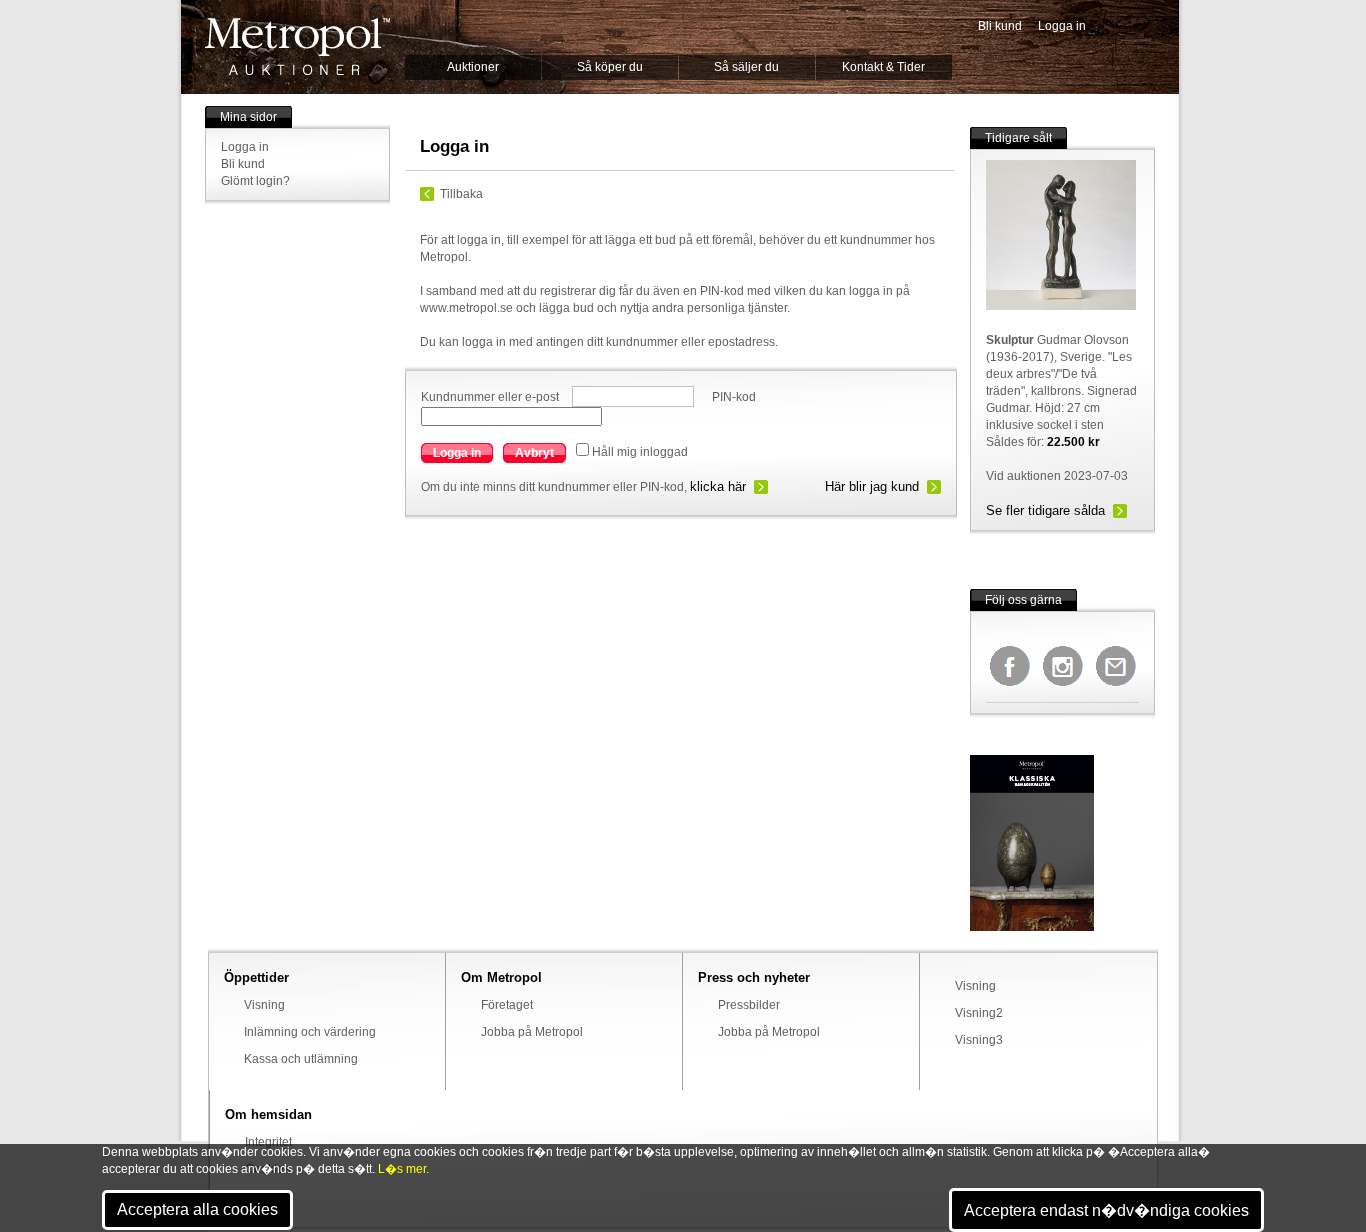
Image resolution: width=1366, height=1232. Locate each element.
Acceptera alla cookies (197, 1209)
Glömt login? (255, 181)
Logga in (1062, 26)
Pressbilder (749, 1005)
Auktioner (473, 67)
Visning (264, 1005)
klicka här (718, 486)
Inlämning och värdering (310, 1032)
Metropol (297, 46)
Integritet (268, 1142)
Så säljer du (746, 67)
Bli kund (1000, 26)
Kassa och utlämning (301, 1059)
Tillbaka (461, 194)
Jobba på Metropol (532, 1032)
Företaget (507, 1005)
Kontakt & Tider (883, 67)
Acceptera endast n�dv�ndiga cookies (1106, 1210)
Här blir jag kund (872, 486)
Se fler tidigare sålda (1045, 510)
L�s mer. (403, 1169)
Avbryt (534, 453)
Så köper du (610, 67)
